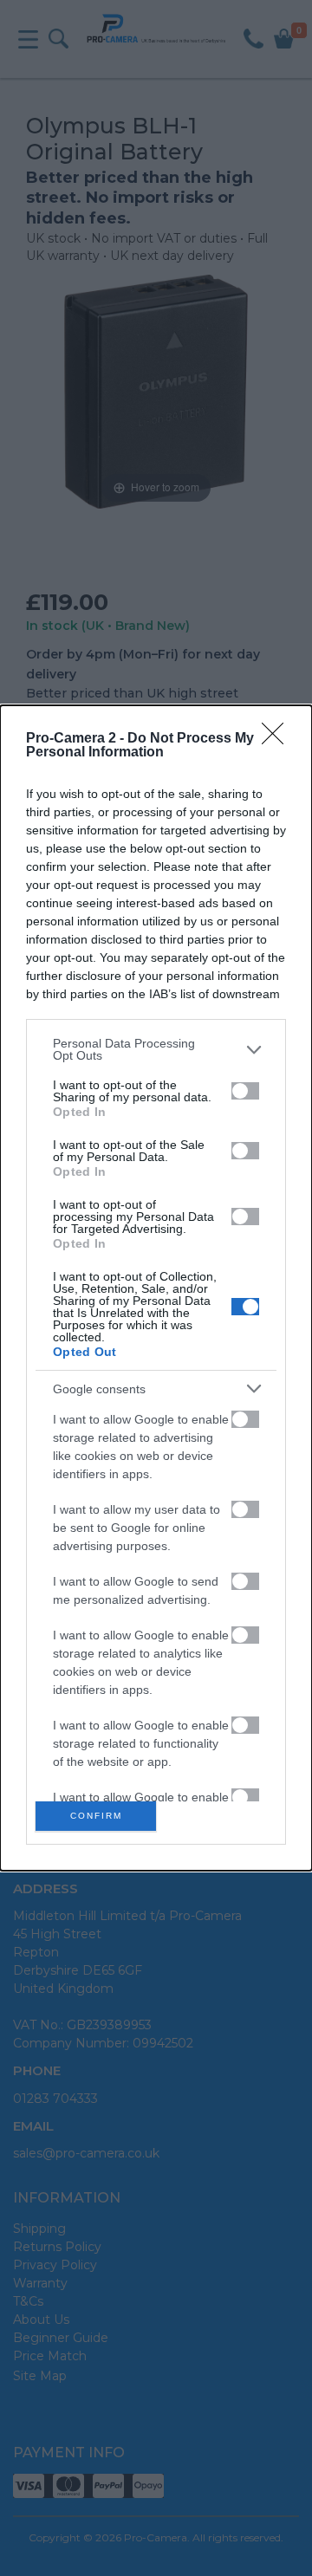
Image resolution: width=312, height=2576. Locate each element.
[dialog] (156, 1288)
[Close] (278, 739)
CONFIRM (96, 1816)
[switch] (245, 1091)
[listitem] (156, 1049)
